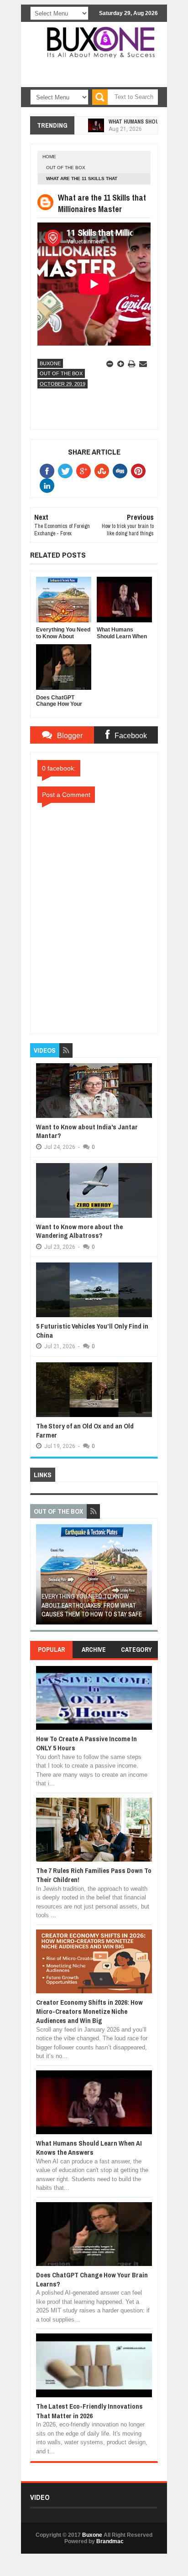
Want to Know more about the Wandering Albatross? (79, 1231)
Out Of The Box (66, 168)
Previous (42, 1577)
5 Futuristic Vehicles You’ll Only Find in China (92, 1331)
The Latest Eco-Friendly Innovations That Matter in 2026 (89, 2411)
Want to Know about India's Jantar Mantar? (87, 1131)
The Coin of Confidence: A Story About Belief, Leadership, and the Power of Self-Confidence (90, 1605)
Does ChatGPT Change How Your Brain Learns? (92, 2279)
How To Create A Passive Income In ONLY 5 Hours (86, 1743)
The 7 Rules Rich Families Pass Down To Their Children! (94, 1875)
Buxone (50, 363)
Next (146, 1577)
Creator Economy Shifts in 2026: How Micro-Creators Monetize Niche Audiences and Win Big (89, 2012)
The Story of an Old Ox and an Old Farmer (85, 1430)
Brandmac (110, 2541)
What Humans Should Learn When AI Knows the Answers (89, 2148)
